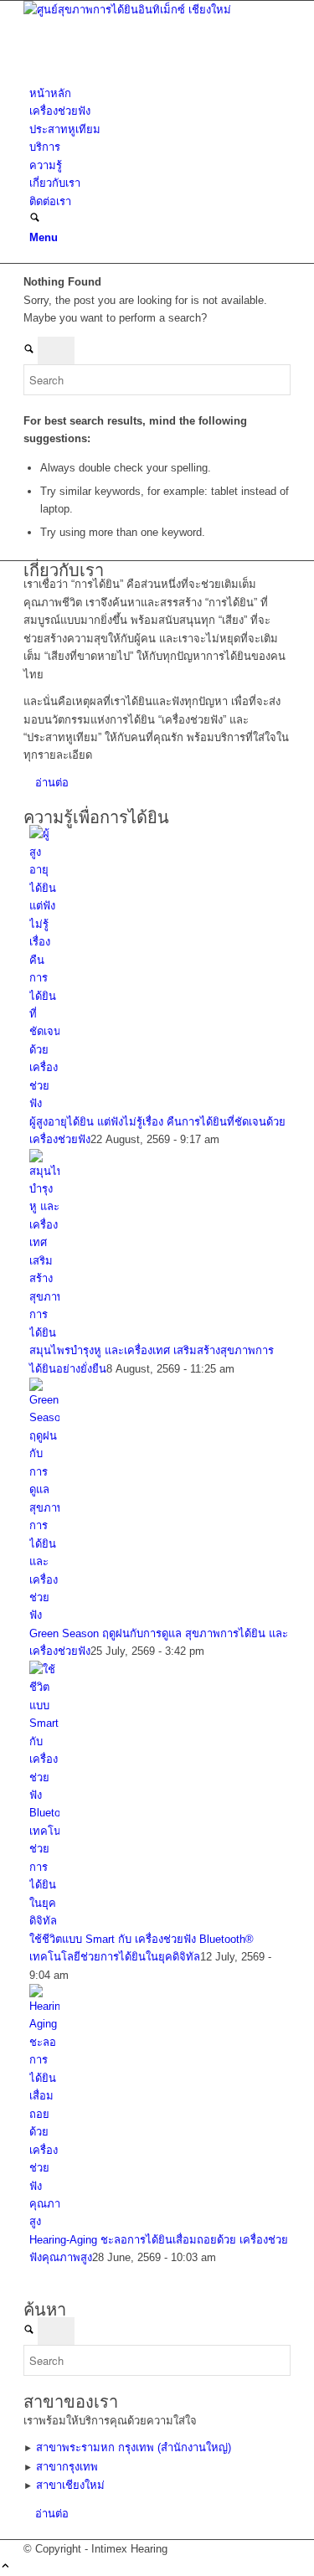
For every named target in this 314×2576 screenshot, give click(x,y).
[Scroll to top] (5, 2567)
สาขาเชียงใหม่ (70, 2485)
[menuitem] (160, 93)
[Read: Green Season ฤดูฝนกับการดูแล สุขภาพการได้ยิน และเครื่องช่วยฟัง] (44, 1615)
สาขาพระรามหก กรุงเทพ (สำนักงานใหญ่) (134, 2447)
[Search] (35, 219)
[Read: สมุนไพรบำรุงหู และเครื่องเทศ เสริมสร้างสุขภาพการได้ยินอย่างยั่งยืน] (44, 1333)
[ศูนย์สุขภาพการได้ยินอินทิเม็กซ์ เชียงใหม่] (149, 10)
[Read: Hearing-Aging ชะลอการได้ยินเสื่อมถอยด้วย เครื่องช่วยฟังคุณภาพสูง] (44, 2221)
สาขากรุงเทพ (67, 2467)
